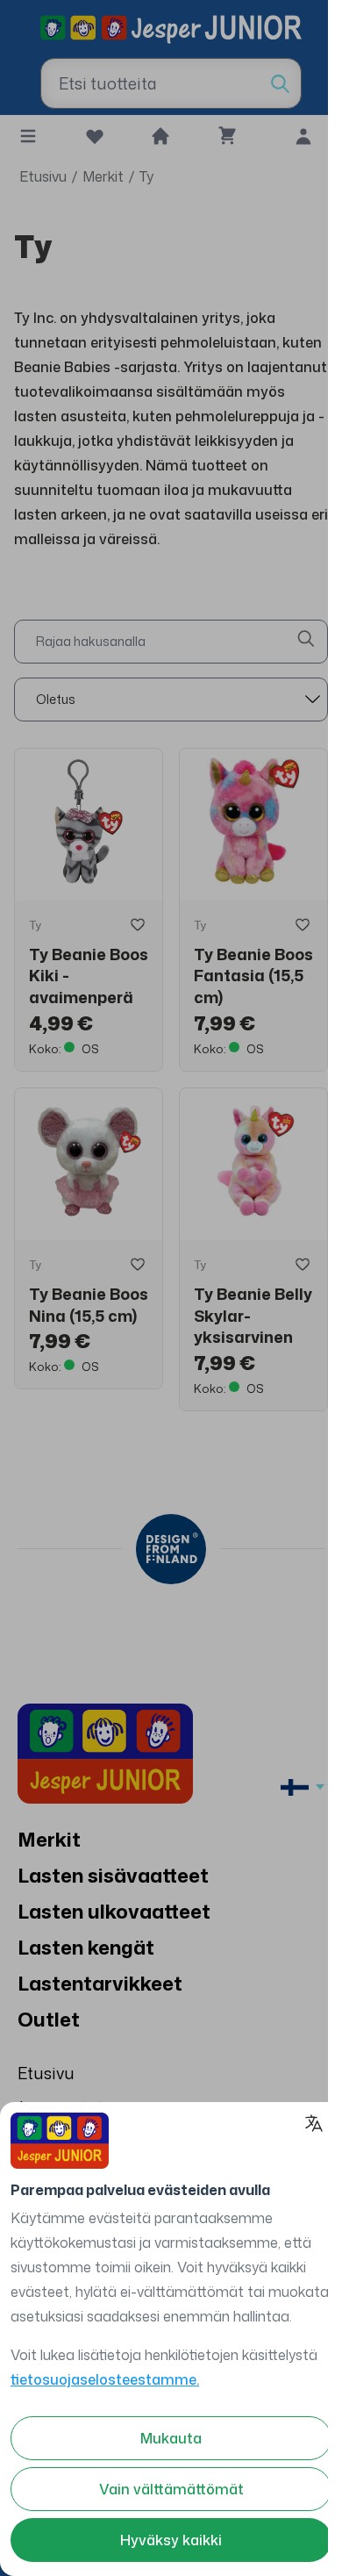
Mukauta (171, 2438)
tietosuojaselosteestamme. (105, 2379)
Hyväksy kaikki (171, 2540)
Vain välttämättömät (171, 2489)
